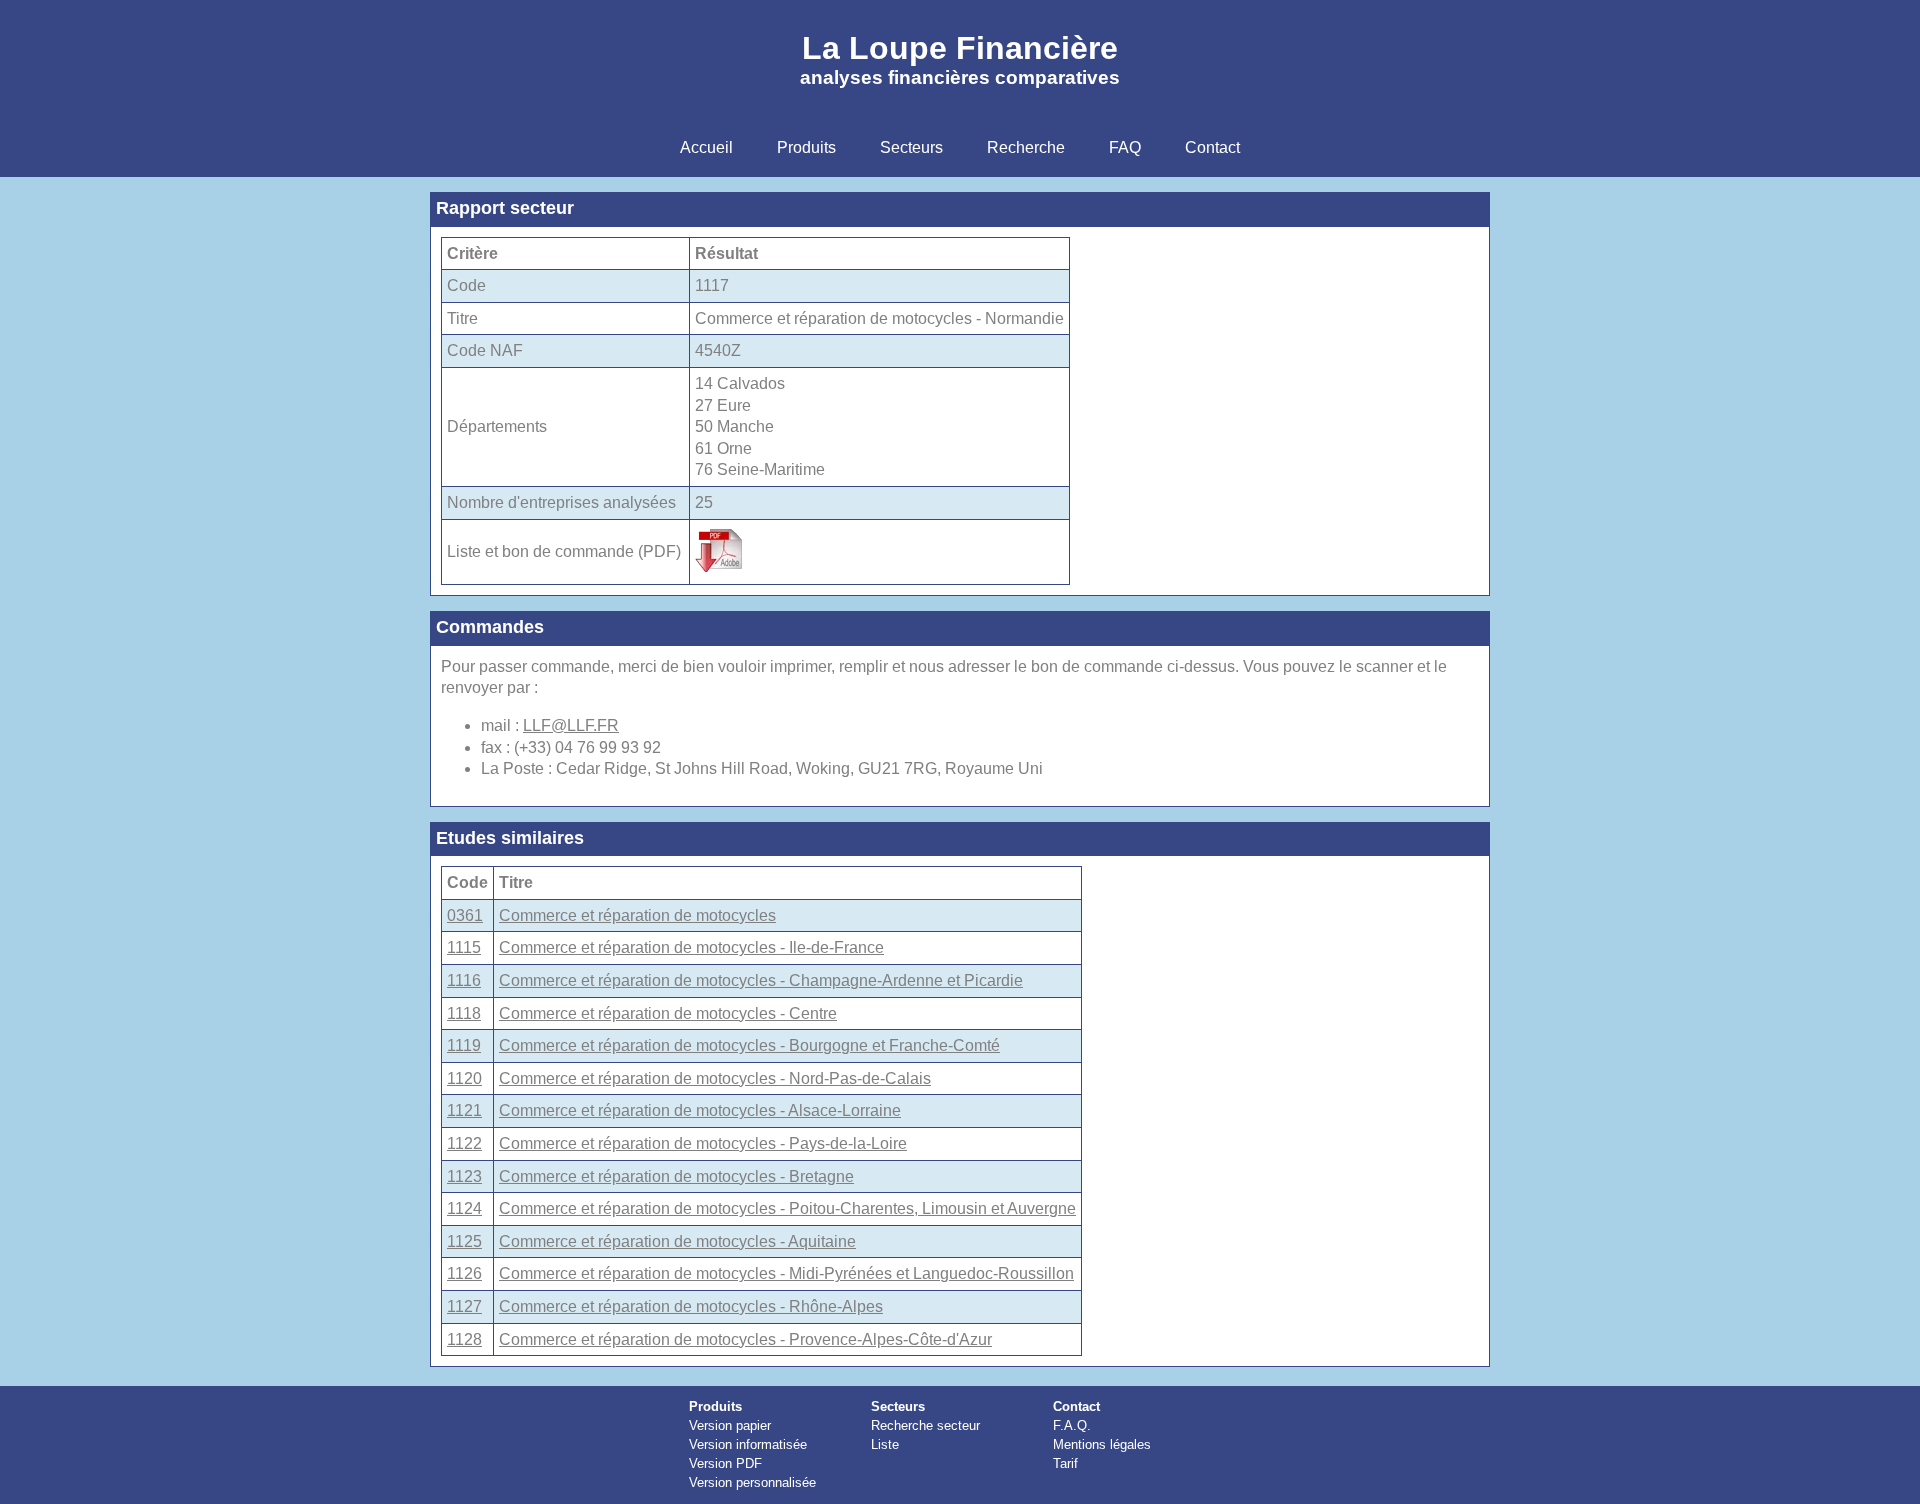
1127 (464, 1306)
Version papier (730, 1425)
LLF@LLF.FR (571, 725)
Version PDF (725, 1463)
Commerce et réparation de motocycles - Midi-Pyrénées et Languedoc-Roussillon (786, 1273)
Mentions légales (1102, 1444)
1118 (464, 1013)
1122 (464, 1143)
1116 (464, 980)
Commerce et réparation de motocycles (637, 915)
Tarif (1065, 1463)
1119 (464, 1045)
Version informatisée (748, 1444)
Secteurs (898, 1406)
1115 (464, 947)
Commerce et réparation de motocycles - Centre (668, 1013)
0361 (465, 915)
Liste (885, 1444)
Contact (1076, 1406)
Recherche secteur (925, 1425)
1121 (464, 1110)
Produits (715, 1406)
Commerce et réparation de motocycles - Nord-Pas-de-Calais (715, 1078)
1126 (464, 1273)
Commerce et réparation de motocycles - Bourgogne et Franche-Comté (749, 1045)
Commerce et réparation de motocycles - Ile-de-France (691, 947)
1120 (464, 1078)
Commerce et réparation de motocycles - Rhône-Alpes (691, 1306)
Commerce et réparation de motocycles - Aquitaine (677, 1241)
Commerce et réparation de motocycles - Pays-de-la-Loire (703, 1143)
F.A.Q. (1072, 1425)
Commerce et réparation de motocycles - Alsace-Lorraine (700, 1110)
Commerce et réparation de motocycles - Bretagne (676, 1176)
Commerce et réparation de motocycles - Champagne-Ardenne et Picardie (761, 980)
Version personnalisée (752, 1482)
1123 (464, 1176)
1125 (464, 1241)
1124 (464, 1208)
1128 (464, 1339)
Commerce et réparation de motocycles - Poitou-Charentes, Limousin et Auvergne (787, 1208)
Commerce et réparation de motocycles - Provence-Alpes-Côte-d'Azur (745, 1339)
